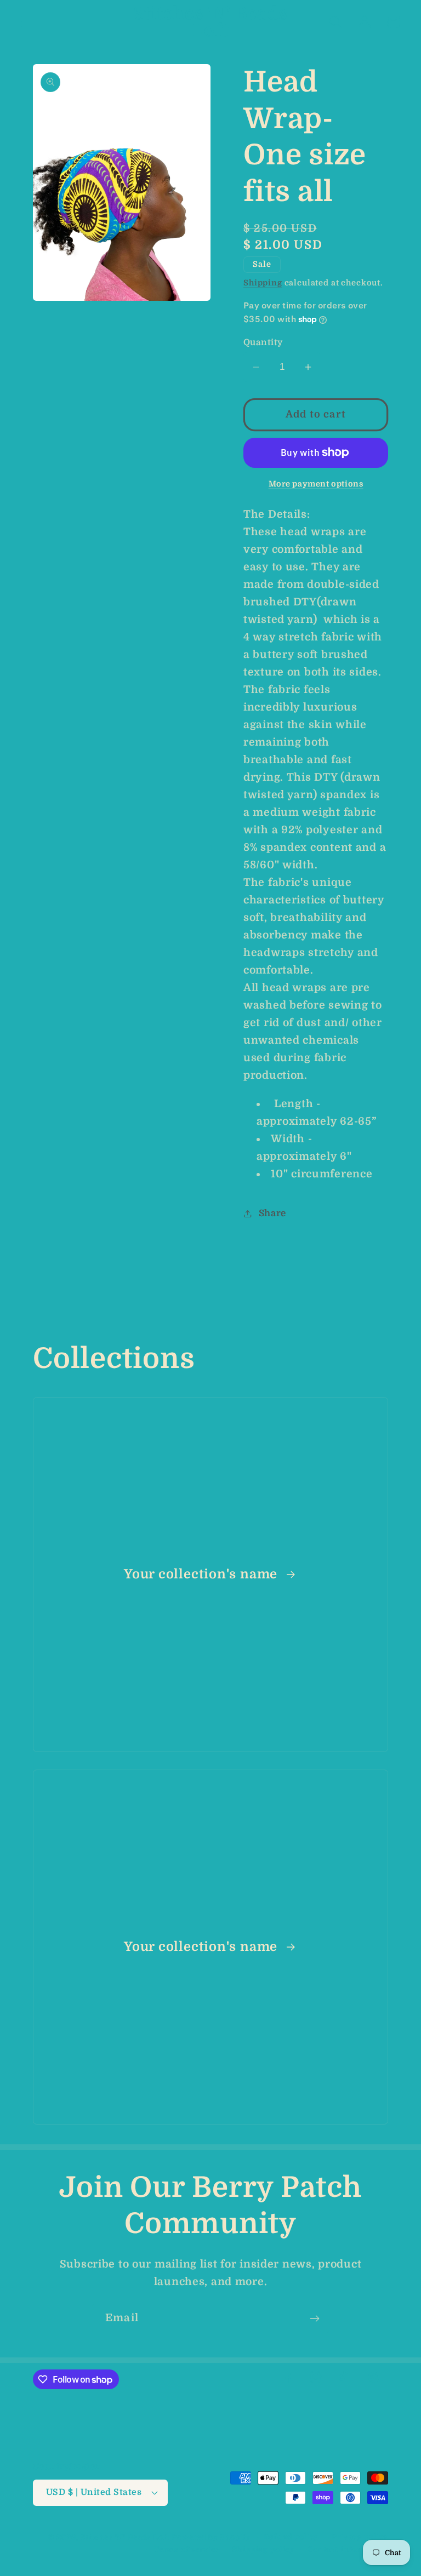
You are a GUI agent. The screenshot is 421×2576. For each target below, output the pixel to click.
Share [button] (272, 1213)
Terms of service (187, 2549)
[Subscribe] (314, 2319)
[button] (28, 22)
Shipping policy (263, 2549)
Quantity (263, 342)
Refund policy (291, 2537)
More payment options (316, 484)
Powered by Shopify (211, 2537)
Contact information (348, 2549)
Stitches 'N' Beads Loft (125, 2537)
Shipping (263, 283)
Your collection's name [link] (203, 1574)
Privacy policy (360, 2537)
